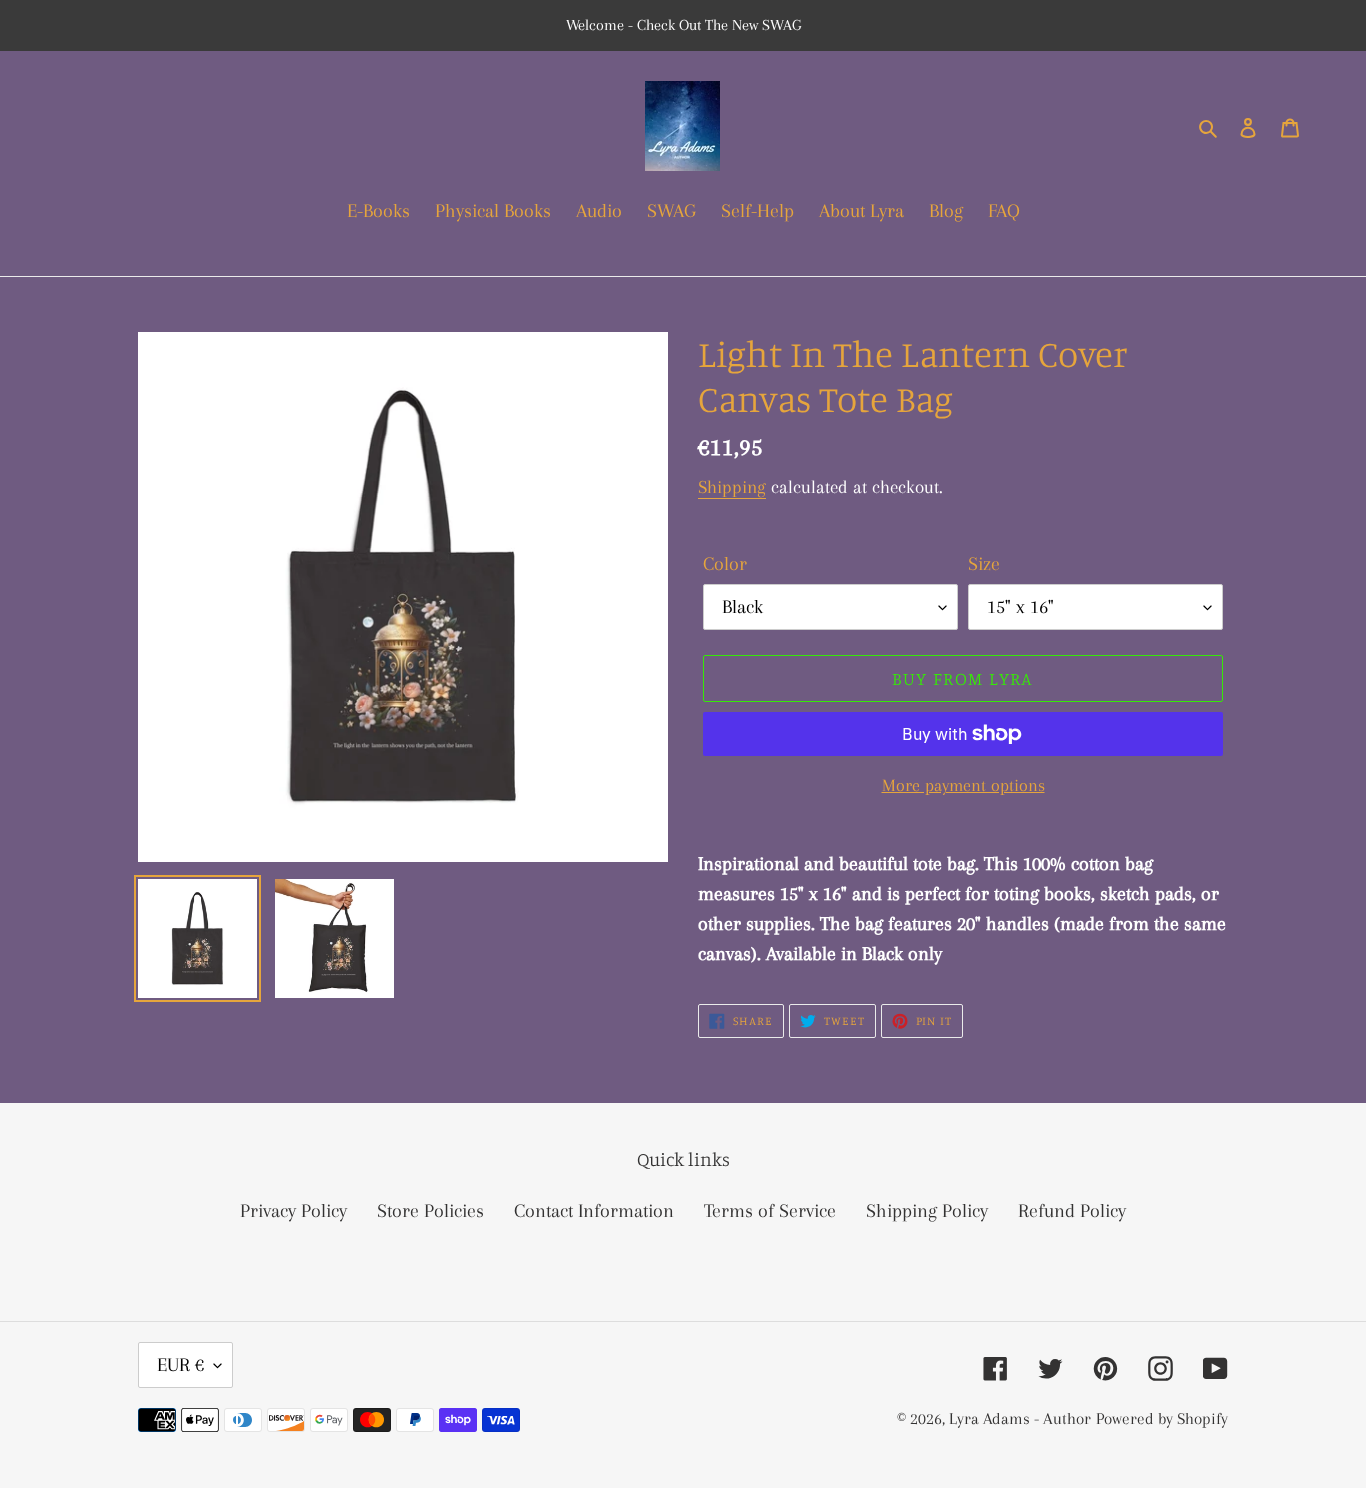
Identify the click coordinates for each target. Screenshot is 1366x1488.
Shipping (732, 487)
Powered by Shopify (1162, 1418)
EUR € (180, 1365)
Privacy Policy (293, 1211)
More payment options (963, 785)
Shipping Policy (927, 1211)
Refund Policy (1072, 1211)
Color (725, 564)
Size (984, 564)
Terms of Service (770, 1211)
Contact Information (594, 1211)
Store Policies (430, 1211)
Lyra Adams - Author (1020, 1418)
